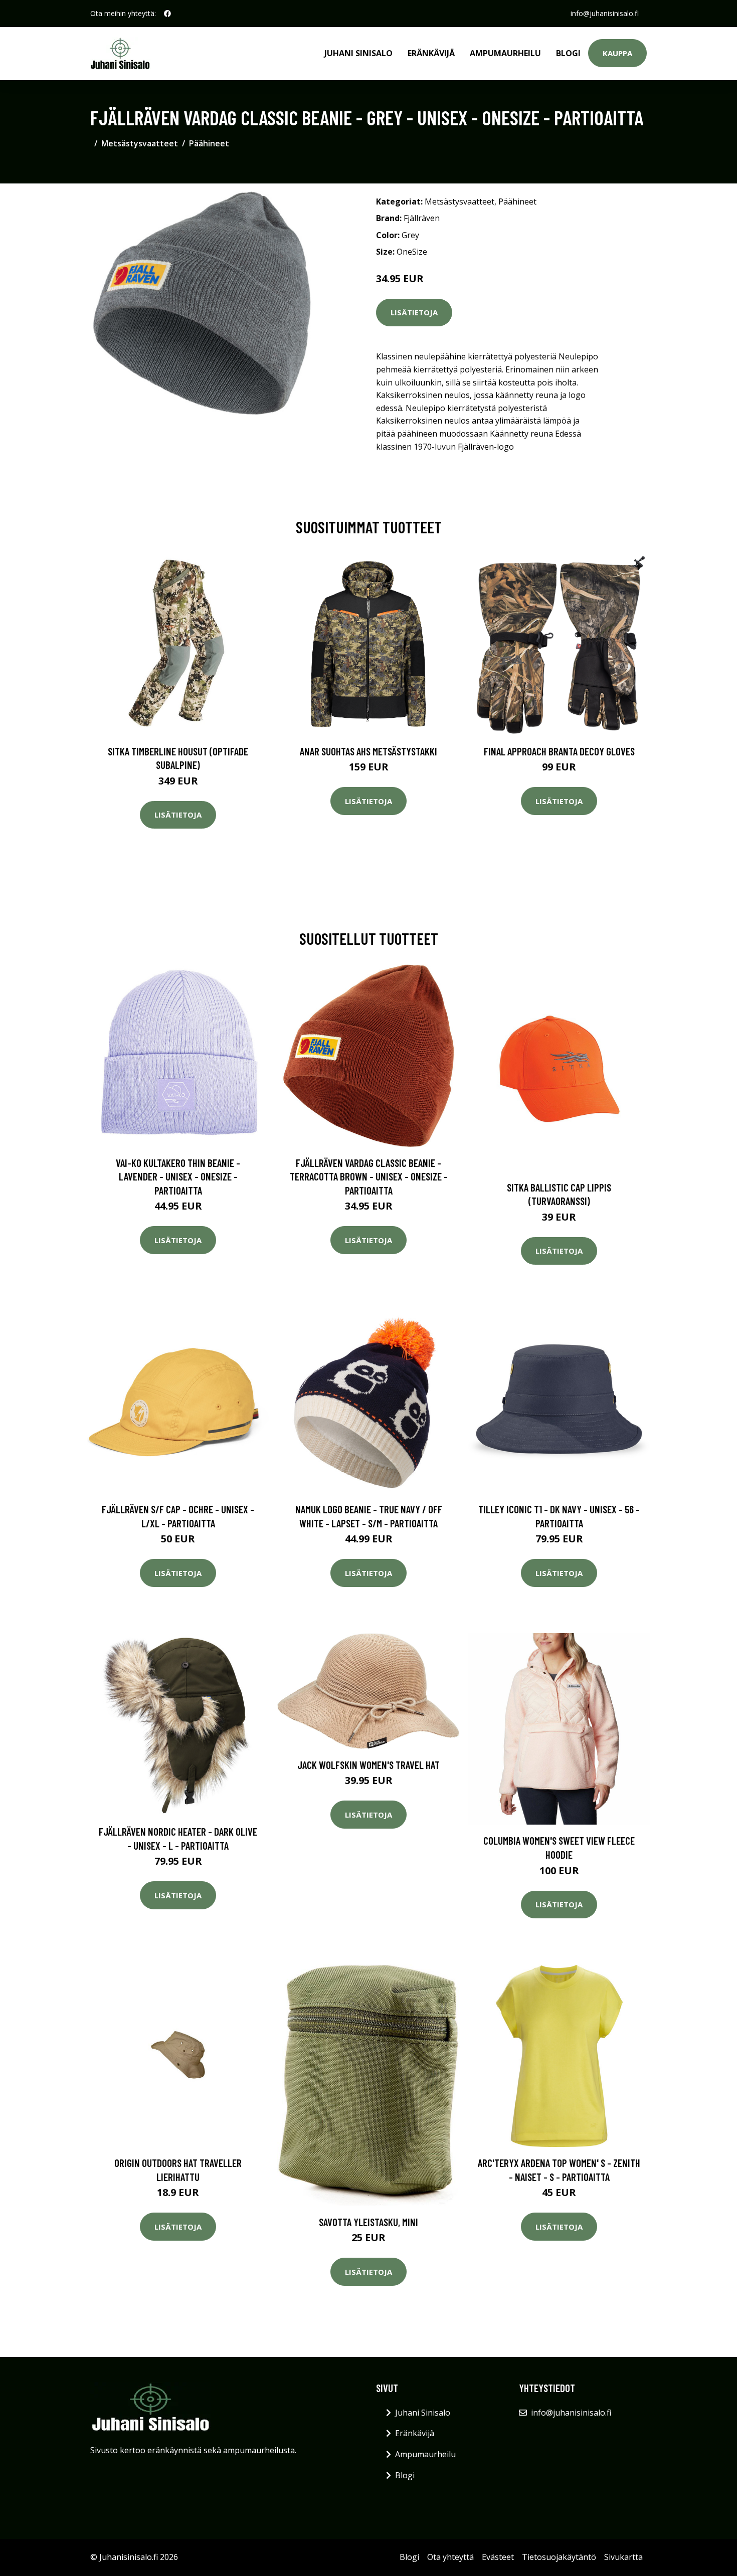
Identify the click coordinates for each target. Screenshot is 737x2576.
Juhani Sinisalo (358, 53)
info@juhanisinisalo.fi (605, 13)
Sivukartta (623, 2557)
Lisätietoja (414, 312)
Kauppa (617, 53)
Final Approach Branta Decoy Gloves (559, 751)
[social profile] (167, 14)
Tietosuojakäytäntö (559, 2557)
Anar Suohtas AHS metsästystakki (368, 751)
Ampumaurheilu (505, 53)
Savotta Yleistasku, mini (368, 2222)
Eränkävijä (431, 53)
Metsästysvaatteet (140, 143)
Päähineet (209, 143)
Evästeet (498, 2557)
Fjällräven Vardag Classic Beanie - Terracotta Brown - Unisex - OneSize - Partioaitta (369, 1176)
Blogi (568, 53)
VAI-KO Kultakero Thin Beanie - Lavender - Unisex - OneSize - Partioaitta (178, 1176)
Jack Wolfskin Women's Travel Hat (368, 1765)
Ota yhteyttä (450, 2557)
